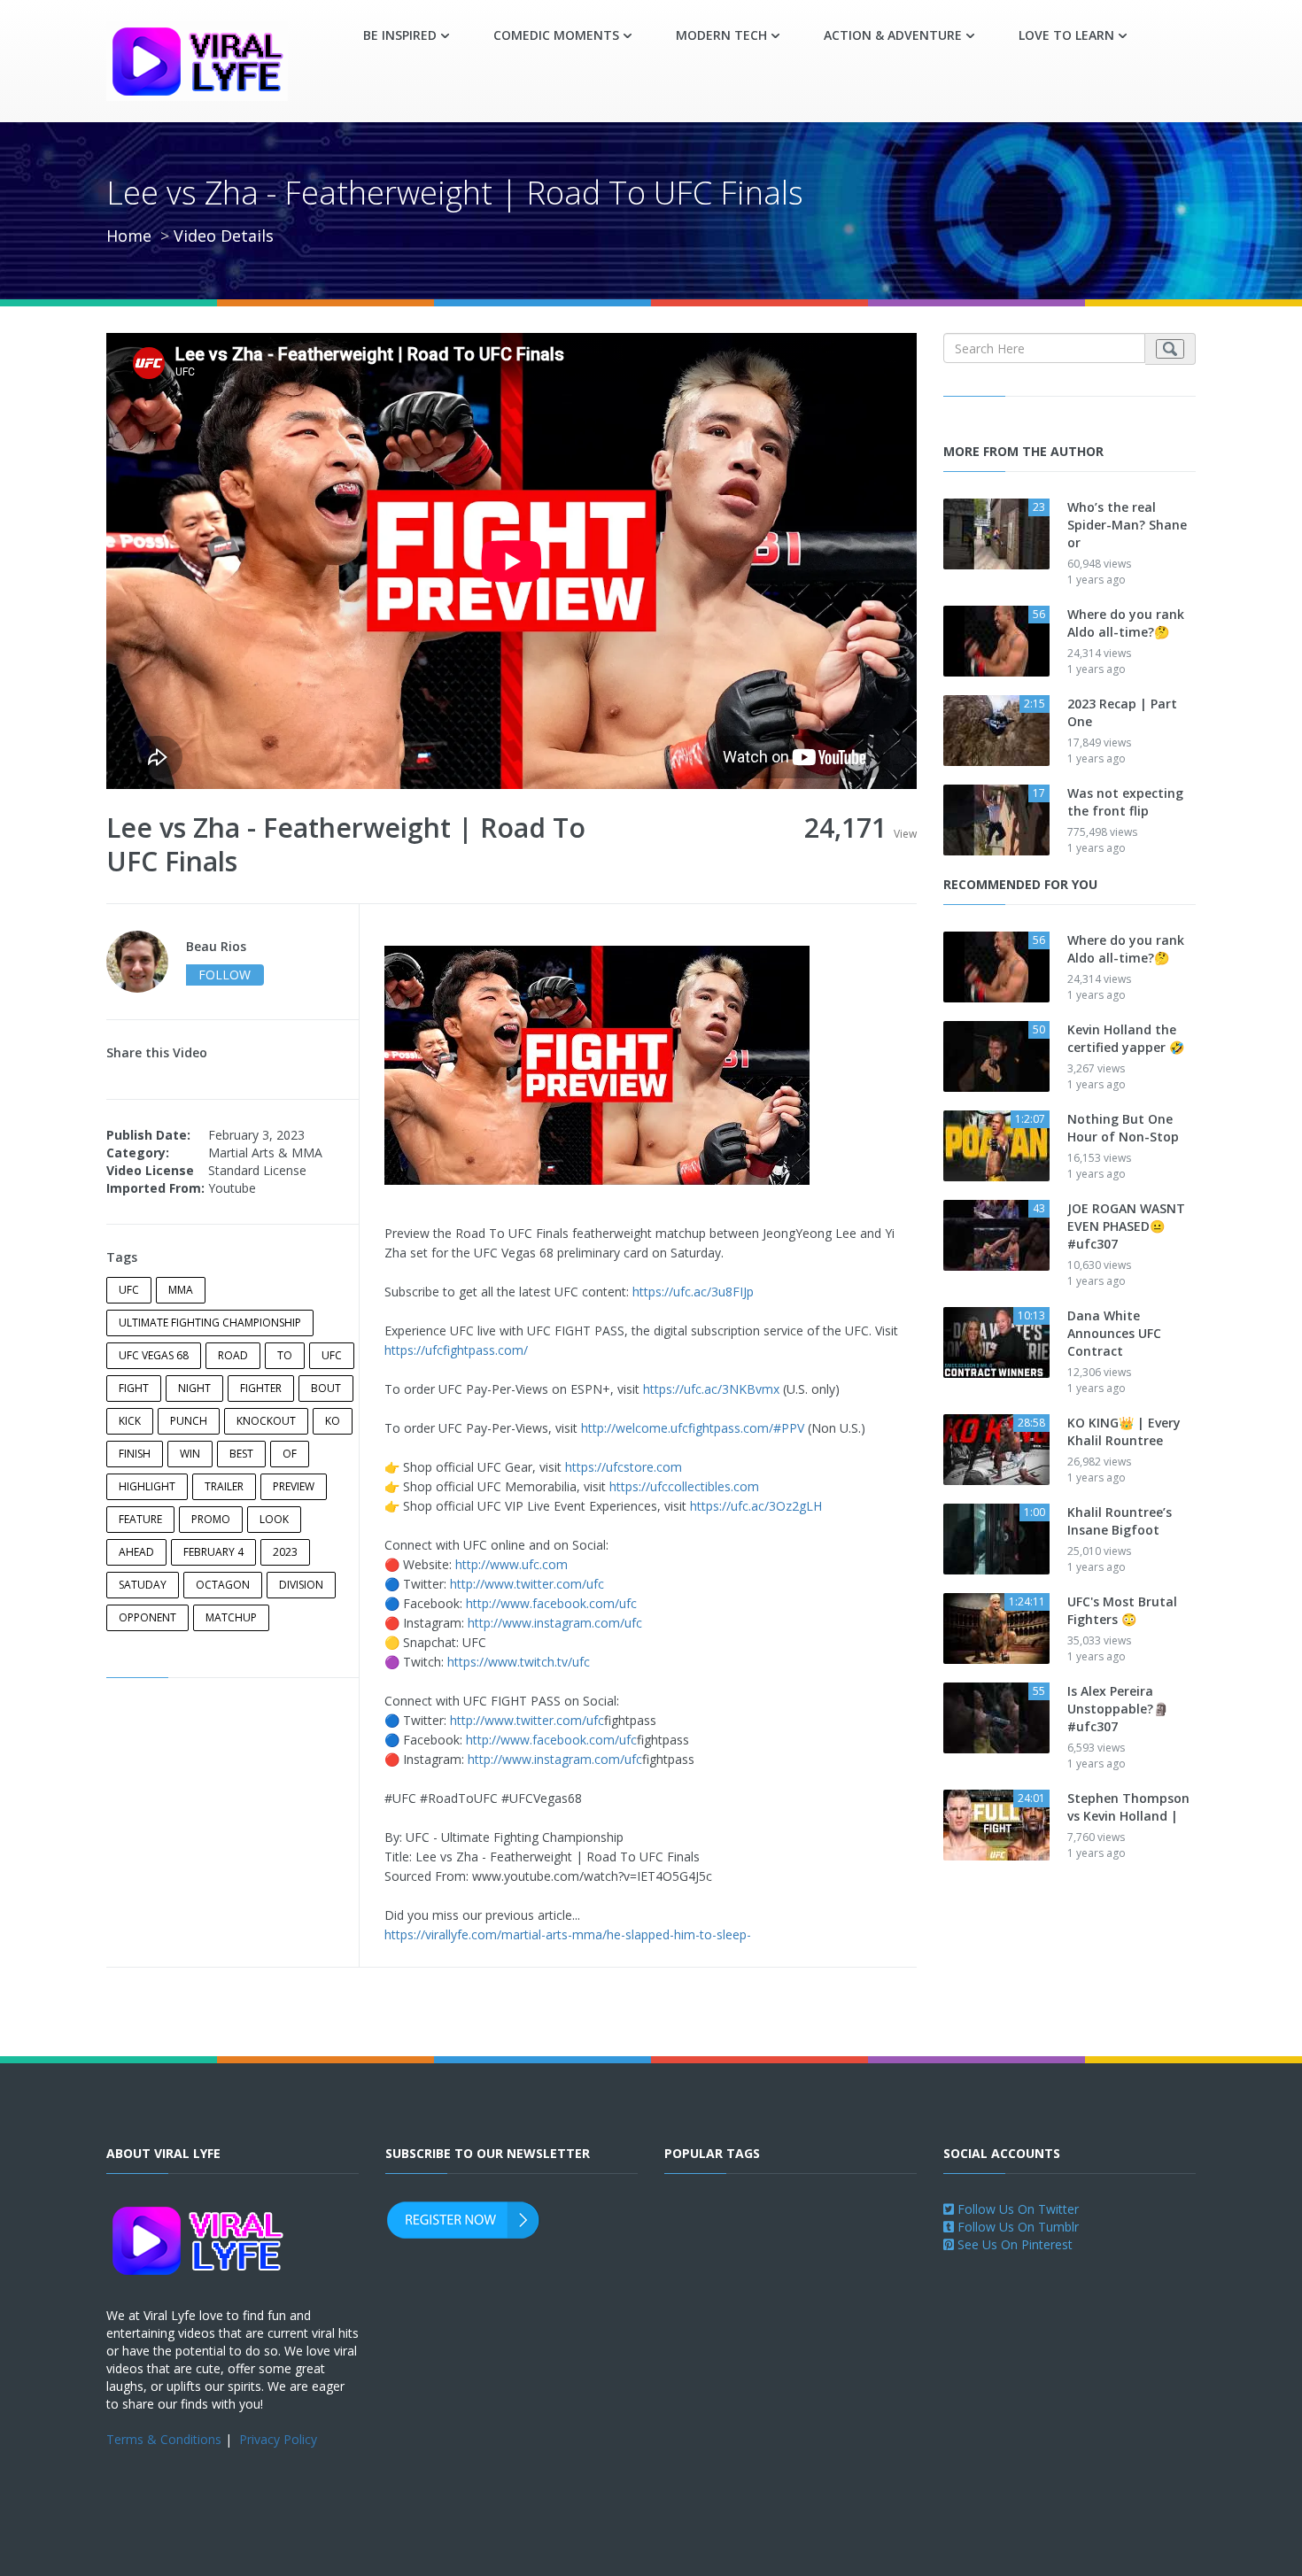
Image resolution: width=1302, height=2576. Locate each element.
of (290, 1454)
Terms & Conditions (164, 2439)
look (274, 1519)
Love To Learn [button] (1066, 35)
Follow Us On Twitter (1016, 2209)
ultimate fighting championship (210, 1323)
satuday (143, 1585)
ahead (136, 1552)
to (285, 1355)
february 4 (213, 1552)
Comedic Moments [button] (556, 35)
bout (326, 1388)
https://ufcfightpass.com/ (456, 1350)
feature (140, 1519)
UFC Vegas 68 (154, 1355)
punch (189, 1421)
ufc (129, 1290)
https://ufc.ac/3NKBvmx (711, 1389)
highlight (147, 1486)
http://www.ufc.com (511, 1564)
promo (211, 1519)
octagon (223, 1585)
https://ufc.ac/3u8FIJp (693, 1292)
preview (294, 1486)
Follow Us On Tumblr (1016, 2227)
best (241, 1454)
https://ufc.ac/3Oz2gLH (756, 1506)
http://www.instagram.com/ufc (555, 1623)
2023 (285, 1552)
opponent (147, 1617)
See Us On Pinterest (1013, 2244)
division (301, 1585)
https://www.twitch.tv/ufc (519, 1662)
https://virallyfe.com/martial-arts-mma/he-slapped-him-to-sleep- (568, 1934)
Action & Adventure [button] (893, 35)
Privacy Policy (278, 2439)
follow (225, 975)
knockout (266, 1421)
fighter (261, 1388)
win (190, 1454)
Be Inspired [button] (400, 35)
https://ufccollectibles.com (684, 1486)
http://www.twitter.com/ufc (527, 1584)
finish (135, 1454)
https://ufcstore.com (624, 1467)
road (233, 1355)
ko (333, 1421)
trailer (224, 1486)
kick (130, 1421)
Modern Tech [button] (721, 35)
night (194, 1388)
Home (129, 236)
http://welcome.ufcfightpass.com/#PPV (693, 1428)
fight (134, 1388)
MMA (181, 1290)
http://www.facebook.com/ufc (551, 1603)
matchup (231, 1617)
